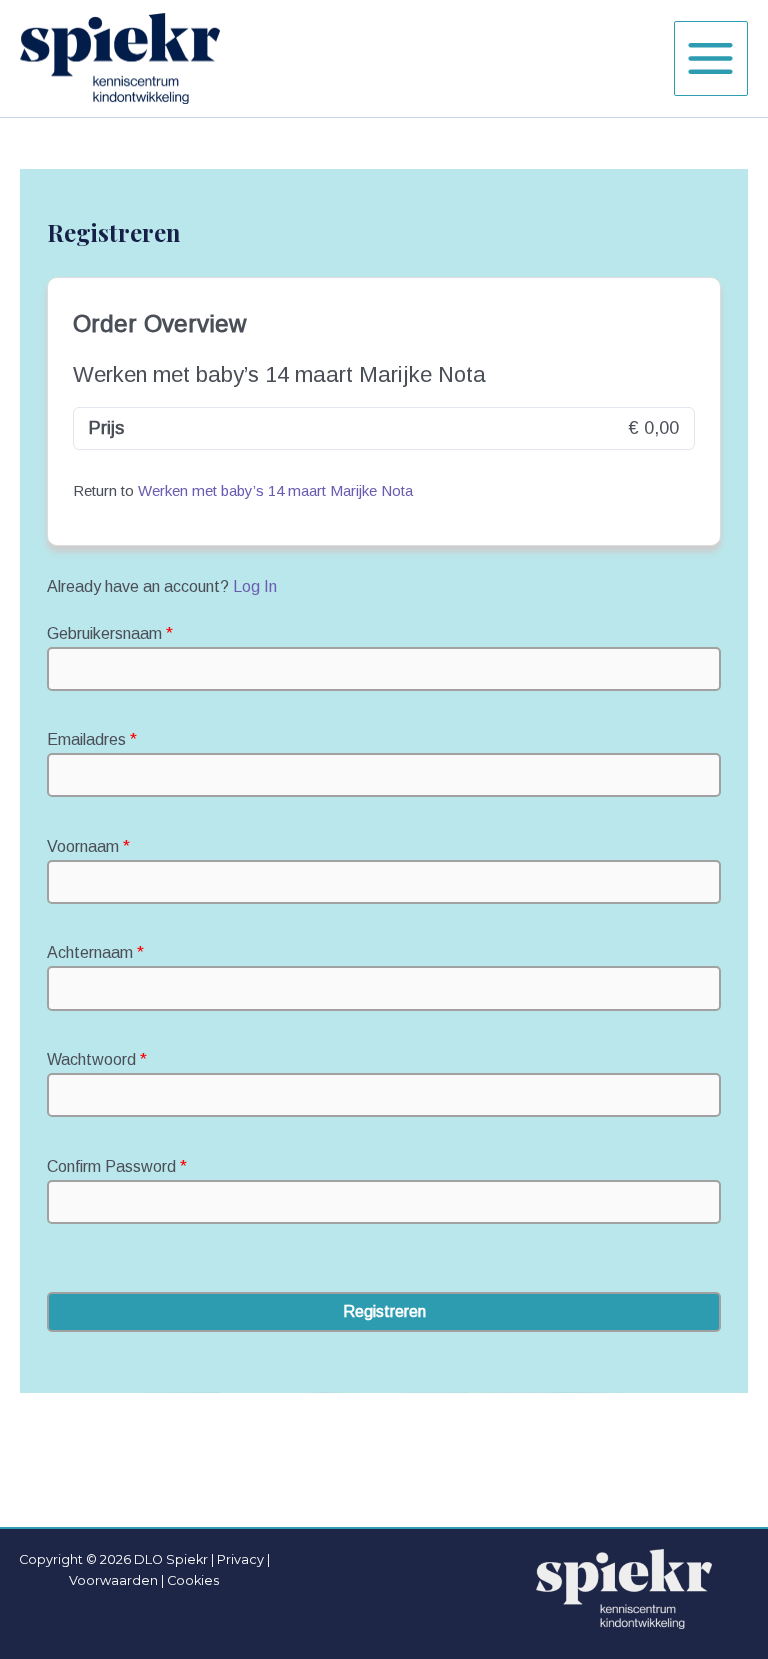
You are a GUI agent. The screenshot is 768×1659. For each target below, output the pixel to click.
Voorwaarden (113, 1580)
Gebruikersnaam (110, 633)
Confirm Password (117, 1166)
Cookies (193, 1580)
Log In (255, 586)
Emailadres (92, 739)
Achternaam (95, 952)
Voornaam (88, 846)
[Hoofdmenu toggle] (711, 58)
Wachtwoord (97, 1059)
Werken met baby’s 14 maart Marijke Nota (275, 490)
